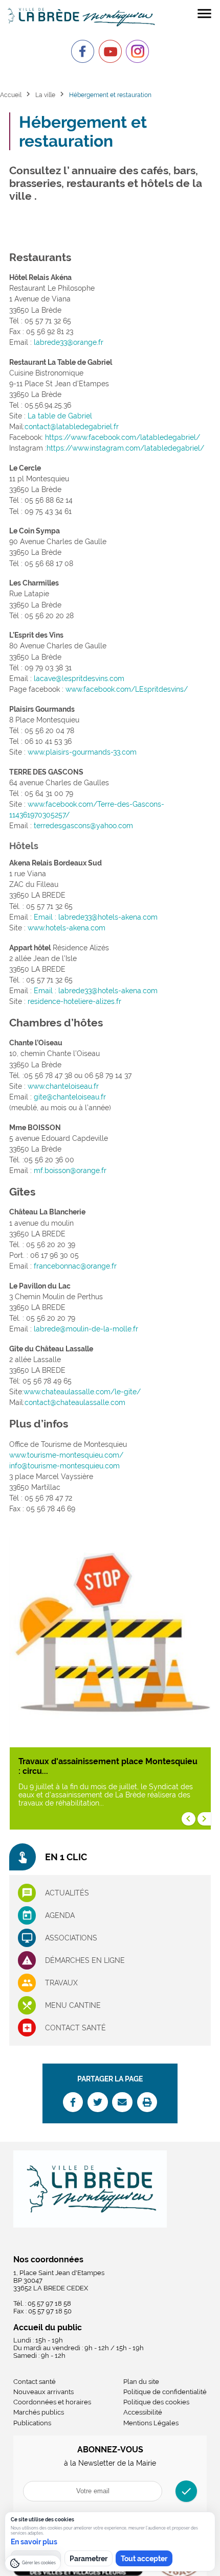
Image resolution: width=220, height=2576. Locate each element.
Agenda (60, 1915)
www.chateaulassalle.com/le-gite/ (82, 1392)
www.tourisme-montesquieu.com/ (66, 1455)
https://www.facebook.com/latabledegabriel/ (123, 437)
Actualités (67, 1893)
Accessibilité (143, 2412)
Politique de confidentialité (165, 2392)
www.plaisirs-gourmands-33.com (82, 752)
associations (71, 1938)
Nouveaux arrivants (43, 2392)
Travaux (61, 1983)
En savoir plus (34, 2542)
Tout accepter (144, 2559)
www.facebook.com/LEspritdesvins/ (127, 689)
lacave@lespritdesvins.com (79, 678)
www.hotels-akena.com (67, 928)
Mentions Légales (151, 2423)
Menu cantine (73, 2005)
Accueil (11, 95)
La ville (45, 95)
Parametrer (89, 2559)
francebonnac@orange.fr (75, 1266)
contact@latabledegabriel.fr (72, 427)
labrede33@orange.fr (69, 342)
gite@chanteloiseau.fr (70, 1097)
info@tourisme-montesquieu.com (64, 1466)
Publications (32, 2423)
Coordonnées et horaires (52, 2402)
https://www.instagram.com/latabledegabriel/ (125, 448)
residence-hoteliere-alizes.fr (74, 1001)
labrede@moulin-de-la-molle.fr (86, 1329)
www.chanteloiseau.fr (63, 1086)
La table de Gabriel (60, 416)
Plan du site (141, 2382)
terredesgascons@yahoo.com (83, 826)
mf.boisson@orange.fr (70, 1170)
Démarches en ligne (85, 1960)
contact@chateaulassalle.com (75, 1402)
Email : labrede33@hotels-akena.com (96, 917)
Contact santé (75, 2028)
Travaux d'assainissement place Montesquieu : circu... (108, 1766)
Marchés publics (39, 2412)
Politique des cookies (156, 2402)
